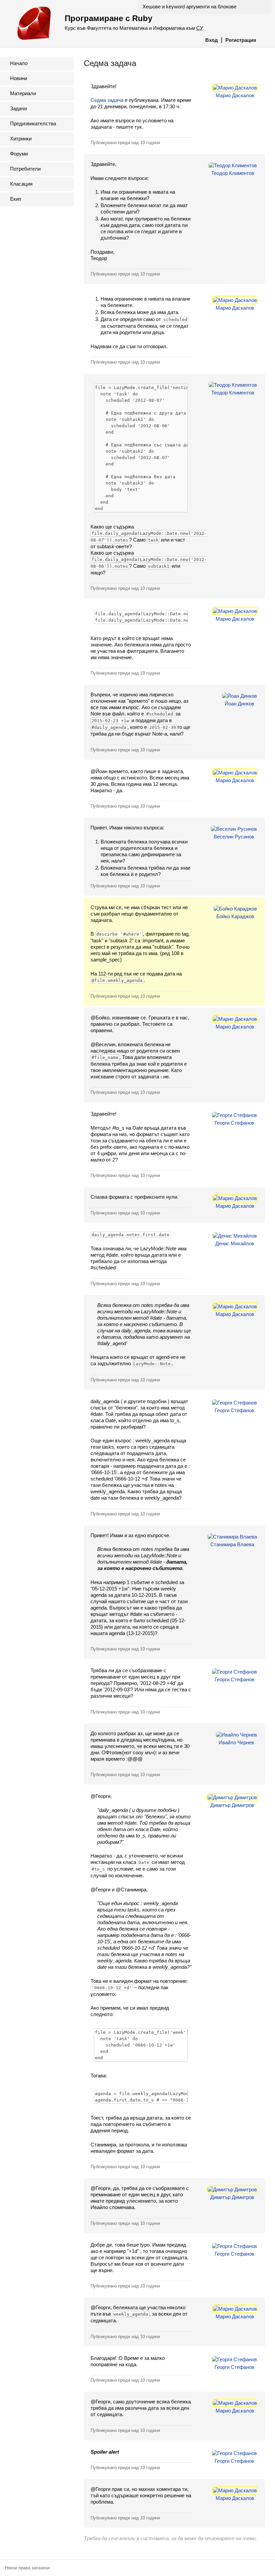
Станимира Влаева (232, 1544)
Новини (19, 78)
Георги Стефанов (234, 1123)
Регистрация (241, 40)
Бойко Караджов (235, 916)
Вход (212, 40)
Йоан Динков (239, 704)
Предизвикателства (33, 123)
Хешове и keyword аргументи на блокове (189, 7)
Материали (23, 93)
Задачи (18, 108)
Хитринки (21, 139)
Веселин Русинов (234, 837)
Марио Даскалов (235, 95)
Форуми (19, 154)
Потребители (25, 169)
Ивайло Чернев (236, 1742)
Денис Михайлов (235, 1243)
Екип (16, 199)
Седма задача (107, 100)
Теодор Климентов (233, 173)
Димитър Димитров (232, 1805)
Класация (21, 184)
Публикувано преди (125, 143)
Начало (19, 63)
